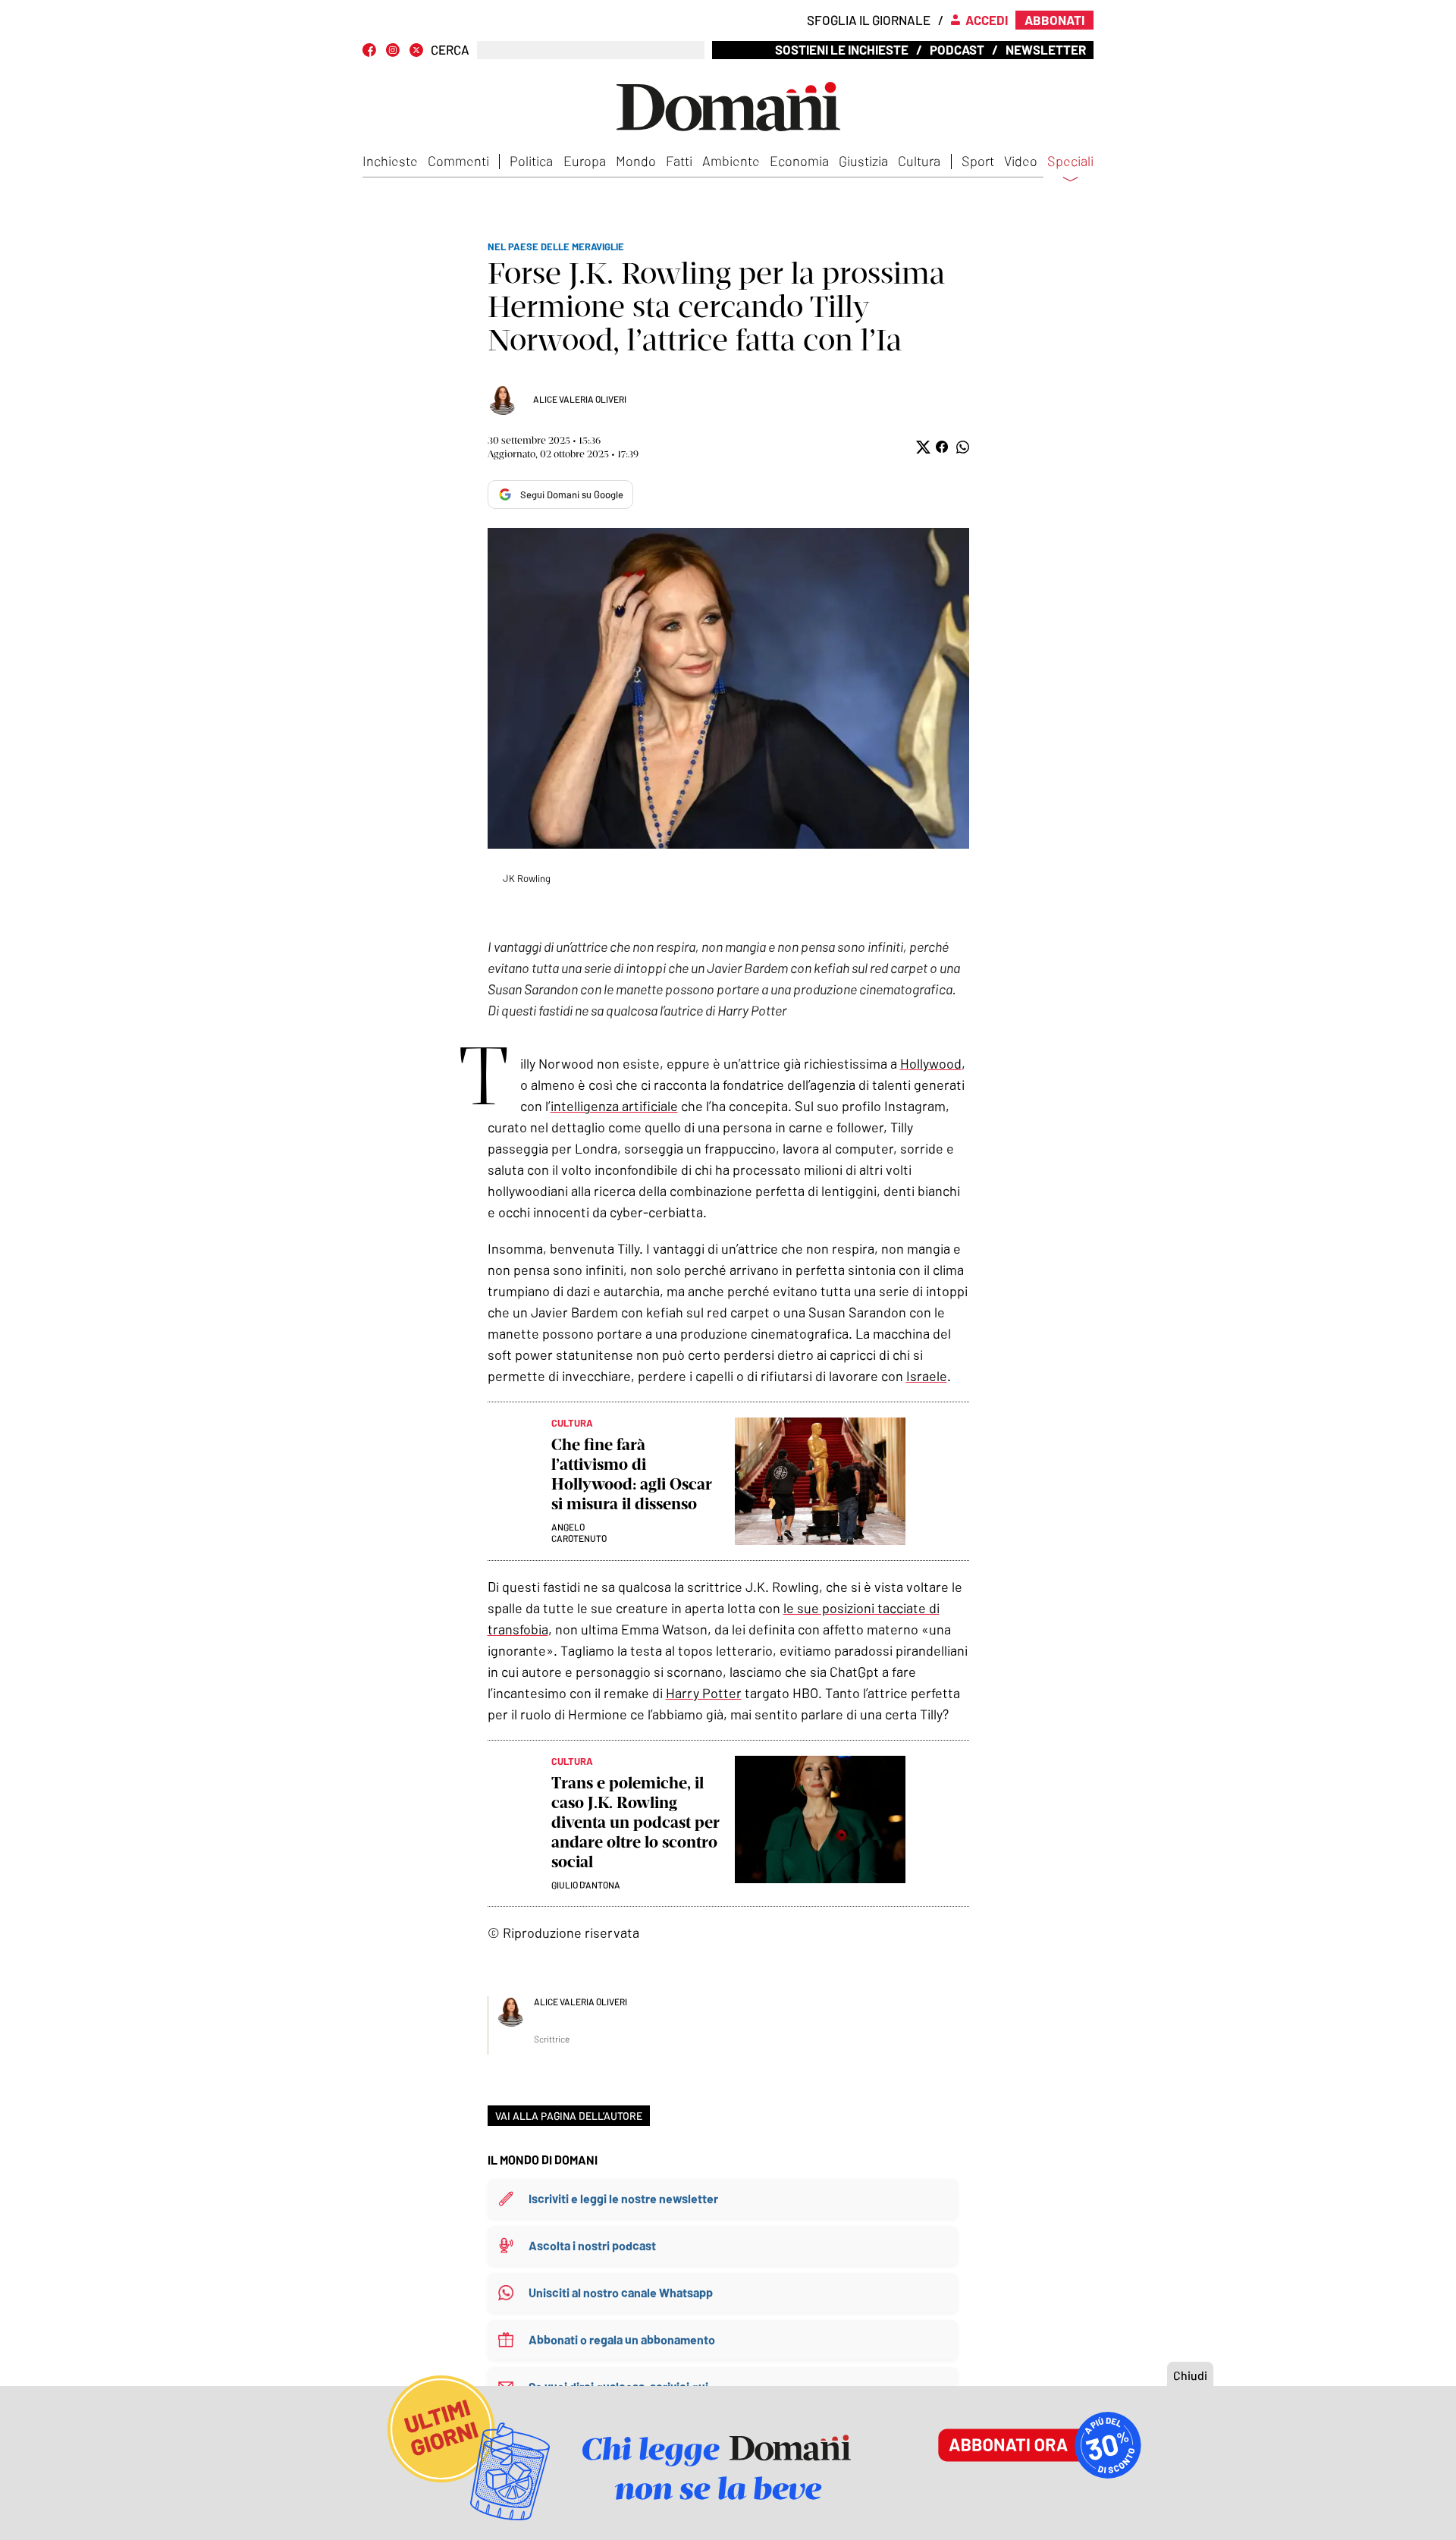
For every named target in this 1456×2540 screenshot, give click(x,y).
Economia (799, 161)
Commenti (458, 161)
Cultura (919, 161)
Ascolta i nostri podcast (592, 2245)
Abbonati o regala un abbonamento (622, 2339)
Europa (585, 161)
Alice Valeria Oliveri (580, 399)
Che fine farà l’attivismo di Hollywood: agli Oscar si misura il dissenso (632, 1474)
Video (1021, 161)
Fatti (679, 161)
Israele (927, 1376)
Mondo (636, 161)
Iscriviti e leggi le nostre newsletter (623, 2198)
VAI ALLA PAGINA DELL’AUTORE (569, 2116)
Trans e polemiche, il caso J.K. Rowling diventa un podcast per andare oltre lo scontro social (635, 1822)
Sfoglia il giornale (869, 20)
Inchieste (390, 161)
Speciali (1070, 162)
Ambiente (731, 161)
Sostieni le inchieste (842, 49)
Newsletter (1046, 49)
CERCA (450, 50)
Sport (978, 161)
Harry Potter (704, 1693)
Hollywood (931, 1063)
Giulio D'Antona (586, 1885)
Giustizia (863, 161)
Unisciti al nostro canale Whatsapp (621, 2292)
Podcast (957, 49)
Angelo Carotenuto (579, 1532)
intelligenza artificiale (614, 1106)
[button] (922, 447)
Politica (531, 161)
